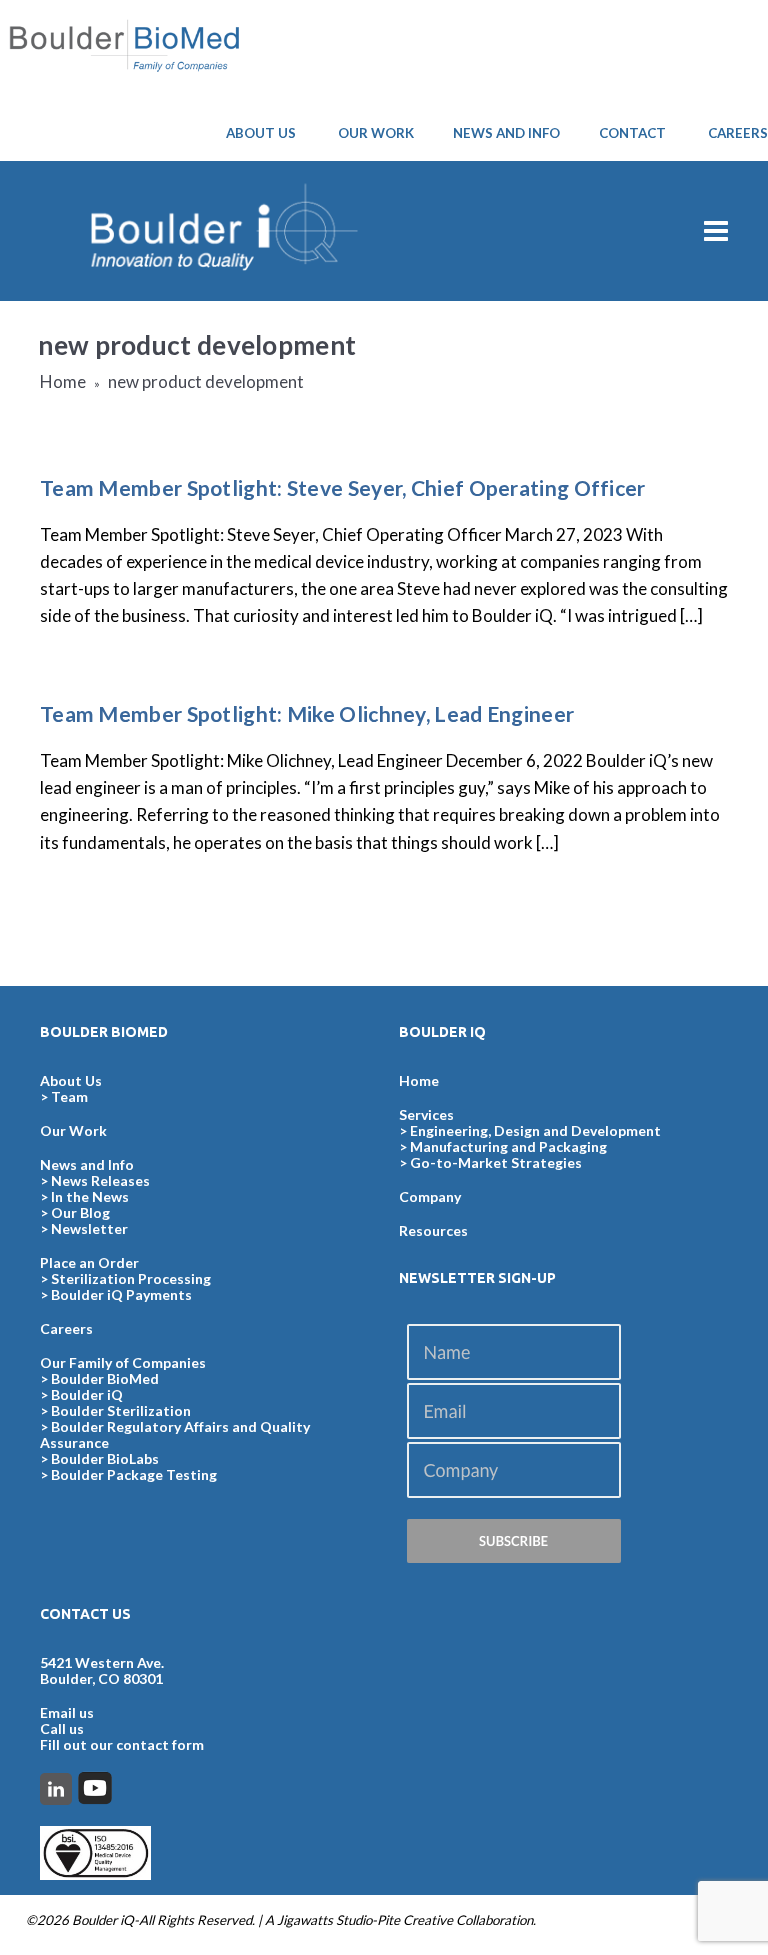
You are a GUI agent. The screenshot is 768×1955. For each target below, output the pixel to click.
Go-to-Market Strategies (496, 1162)
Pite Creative (415, 1920)
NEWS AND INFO (506, 133)
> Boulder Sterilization (115, 1410)
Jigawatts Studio (324, 1920)
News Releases (100, 1180)
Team (69, 1096)
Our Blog (80, 1212)
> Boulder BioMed (99, 1378)
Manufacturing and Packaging (508, 1146)
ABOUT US (261, 133)
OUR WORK (376, 133)
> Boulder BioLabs (99, 1458)
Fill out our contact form (122, 1744)
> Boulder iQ (81, 1394)
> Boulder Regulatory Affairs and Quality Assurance (175, 1434)
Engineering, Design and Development (535, 1130)
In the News (90, 1196)
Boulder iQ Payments (121, 1294)
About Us (71, 1080)
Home (63, 381)
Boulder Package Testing (134, 1474)
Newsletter (89, 1228)
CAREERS (738, 133)
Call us (62, 1728)
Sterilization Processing (131, 1278)
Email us (67, 1712)
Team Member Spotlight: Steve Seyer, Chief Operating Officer (343, 487)
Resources (433, 1230)
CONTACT (632, 133)
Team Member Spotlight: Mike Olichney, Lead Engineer (307, 713)
